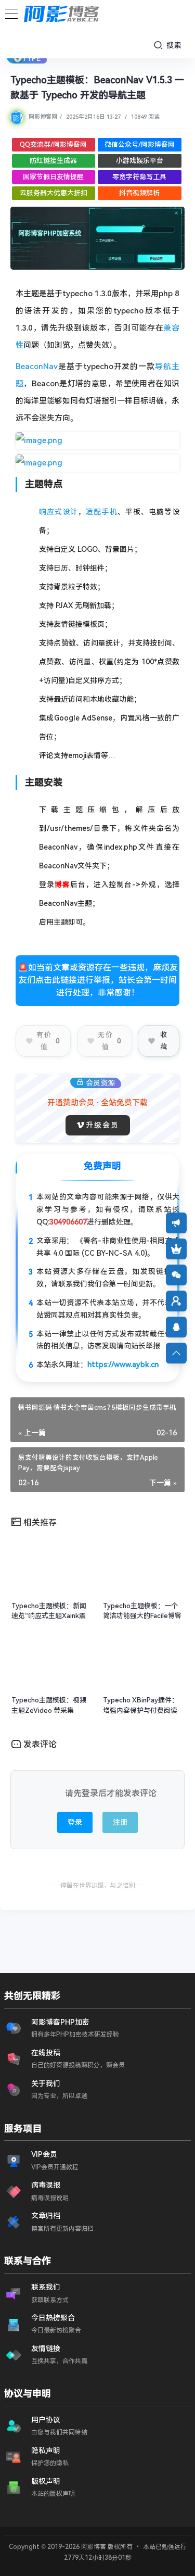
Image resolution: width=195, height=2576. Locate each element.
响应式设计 (58, 512)
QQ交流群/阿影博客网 (53, 144)
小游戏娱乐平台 (140, 161)
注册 (120, 1822)
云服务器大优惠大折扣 (54, 193)
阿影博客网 (43, 117)
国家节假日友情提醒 (53, 177)
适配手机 (101, 512)
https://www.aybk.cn (123, 1365)
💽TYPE (27, 58)
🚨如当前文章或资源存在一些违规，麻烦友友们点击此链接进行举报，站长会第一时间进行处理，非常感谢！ (98, 980)
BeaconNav (37, 367)
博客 (62, 885)
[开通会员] (176, 1249)
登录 (75, 1822)
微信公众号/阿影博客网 (140, 144)
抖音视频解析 (139, 193)
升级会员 (102, 1125)
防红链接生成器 (53, 161)
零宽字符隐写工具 (139, 177)
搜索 (173, 45)
